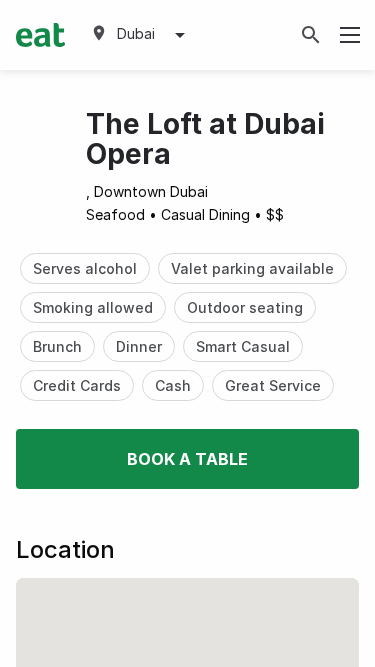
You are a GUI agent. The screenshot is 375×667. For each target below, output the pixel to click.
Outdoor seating (245, 307)
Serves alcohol (85, 268)
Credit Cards (77, 385)
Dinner (139, 346)
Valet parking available (252, 268)
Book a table (187, 459)
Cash (173, 385)
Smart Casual (243, 346)
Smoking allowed (93, 307)
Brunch (57, 346)
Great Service (273, 385)
